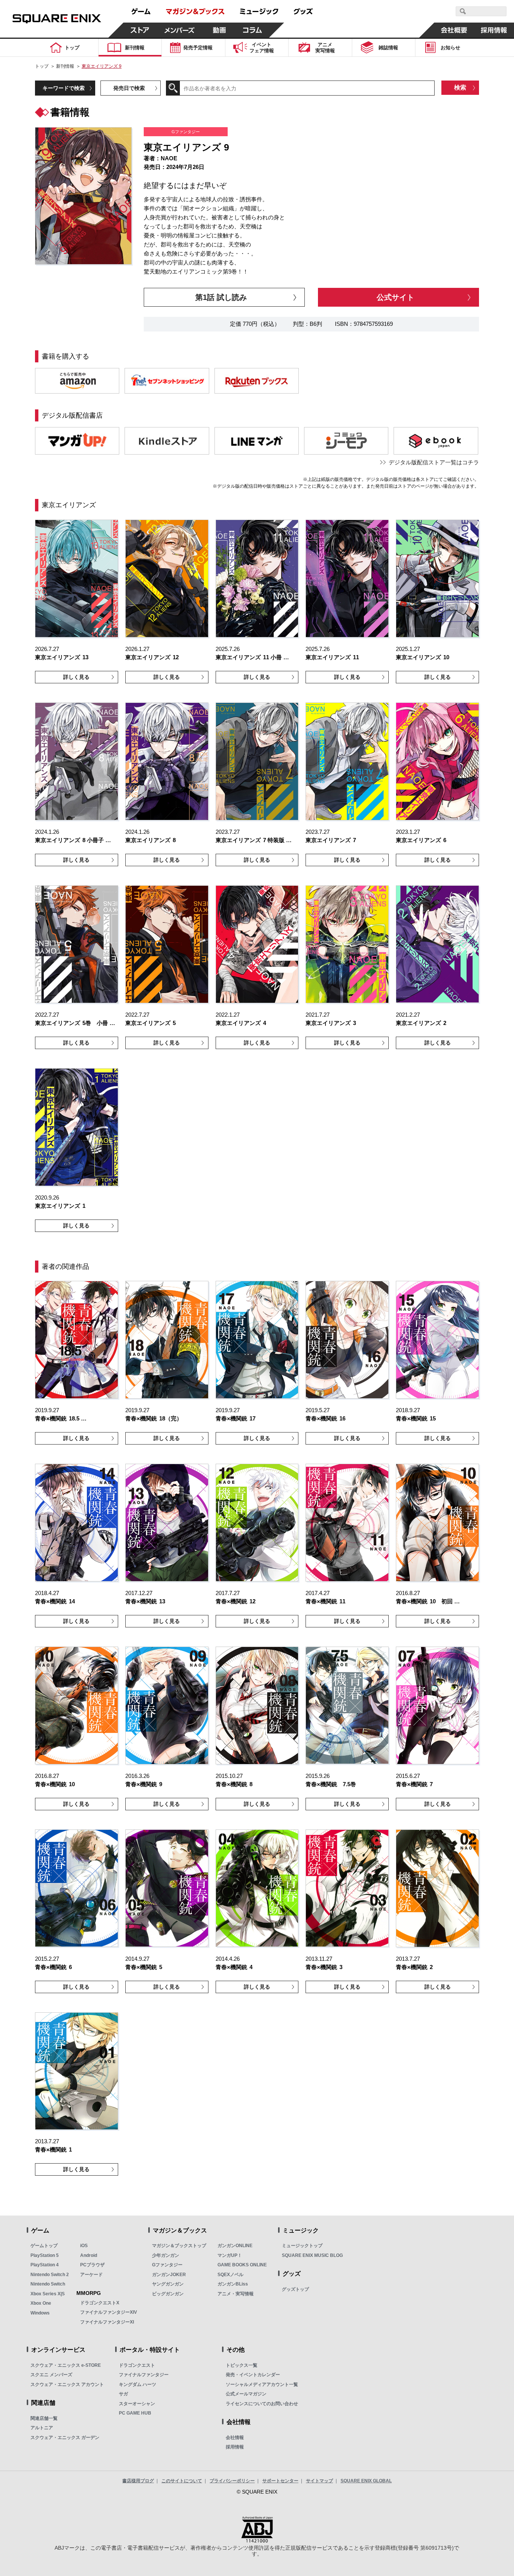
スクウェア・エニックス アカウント (67, 2384)
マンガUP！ (230, 2255)
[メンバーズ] (180, 30)
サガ (123, 2394)
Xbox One (41, 2303)
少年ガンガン (166, 2255)
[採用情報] (494, 30)
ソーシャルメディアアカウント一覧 (262, 2384)
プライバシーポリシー (232, 2481)
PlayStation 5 (45, 2255)
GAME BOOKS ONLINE (242, 2265)
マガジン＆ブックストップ (179, 2246)
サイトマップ (319, 2481)
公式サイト (395, 297)
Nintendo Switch (48, 2284)
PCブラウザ (92, 2265)
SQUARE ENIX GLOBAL (366, 2481)
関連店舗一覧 (44, 2418)
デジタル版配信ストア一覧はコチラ (434, 462)
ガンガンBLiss (233, 2284)
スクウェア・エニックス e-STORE (66, 2365)
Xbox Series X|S (48, 2294)
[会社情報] (454, 30)
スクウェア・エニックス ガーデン (65, 2438)
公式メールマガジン (246, 2394)
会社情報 (235, 2438)
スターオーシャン (137, 2404)
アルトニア (42, 2428)
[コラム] (252, 30)
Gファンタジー (167, 2265)
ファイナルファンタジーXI (107, 2322)
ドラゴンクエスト (137, 2365)
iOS (84, 2246)
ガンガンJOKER (169, 2275)
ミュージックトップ (302, 2246)
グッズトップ (295, 2289)
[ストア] (140, 30)
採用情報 (235, 2447)
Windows (40, 2313)
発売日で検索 (129, 88)
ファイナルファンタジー (144, 2375)
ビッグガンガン (168, 2294)
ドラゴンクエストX (100, 2303)
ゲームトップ (44, 2246)
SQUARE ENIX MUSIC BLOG (312, 2255)
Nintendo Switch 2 (50, 2275)
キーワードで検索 (64, 88)
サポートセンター (280, 2481)
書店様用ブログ (138, 2481)
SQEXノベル (230, 2275)
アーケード (91, 2275)
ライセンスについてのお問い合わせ (262, 2404)
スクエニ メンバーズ (51, 2375)
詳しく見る (76, 677)
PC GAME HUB (135, 2413)
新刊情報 (65, 66)
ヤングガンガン (168, 2284)
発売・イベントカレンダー (253, 2375)
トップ (42, 66)
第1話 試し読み (221, 297)
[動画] (219, 30)
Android (89, 2255)
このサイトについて (182, 2481)
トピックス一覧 (242, 2365)
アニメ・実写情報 (236, 2294)
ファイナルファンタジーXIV (109, 2312)
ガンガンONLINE (235, 2246)
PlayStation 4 (45, 2265)
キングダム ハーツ (138, 2384)
